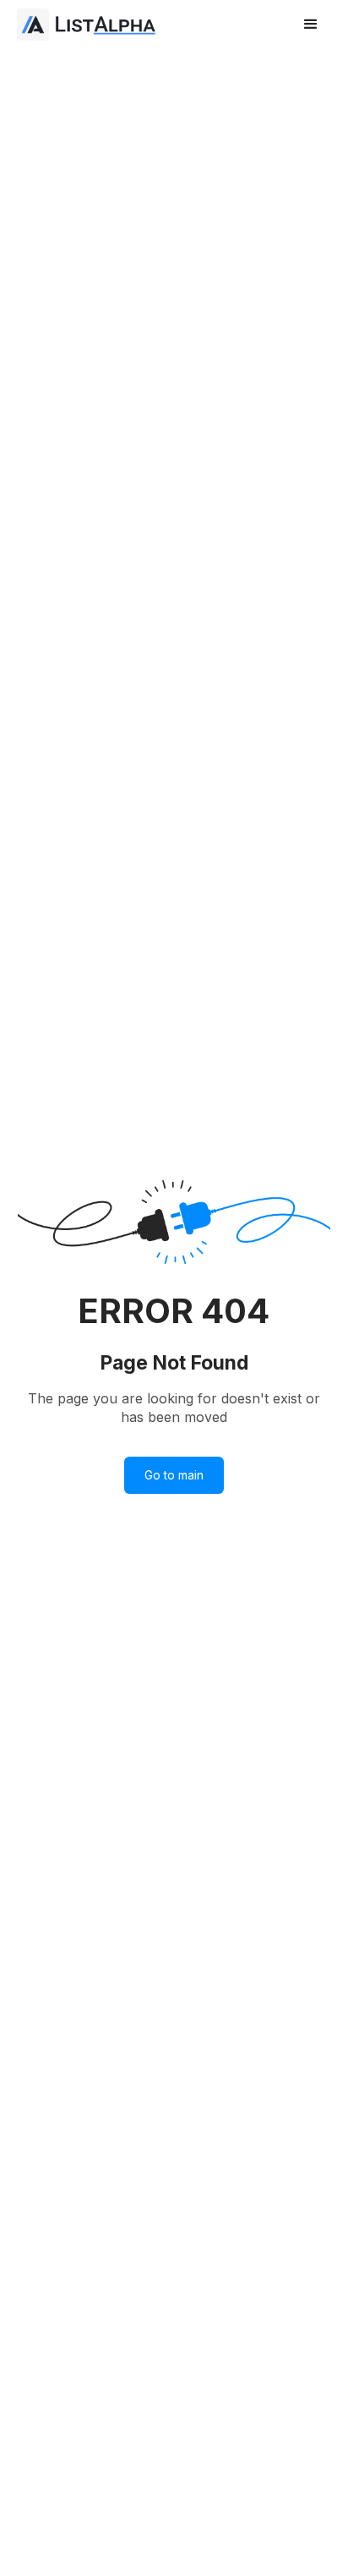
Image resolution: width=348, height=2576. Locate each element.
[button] (311, 25)
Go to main (174, 1475)
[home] (89, 25)
